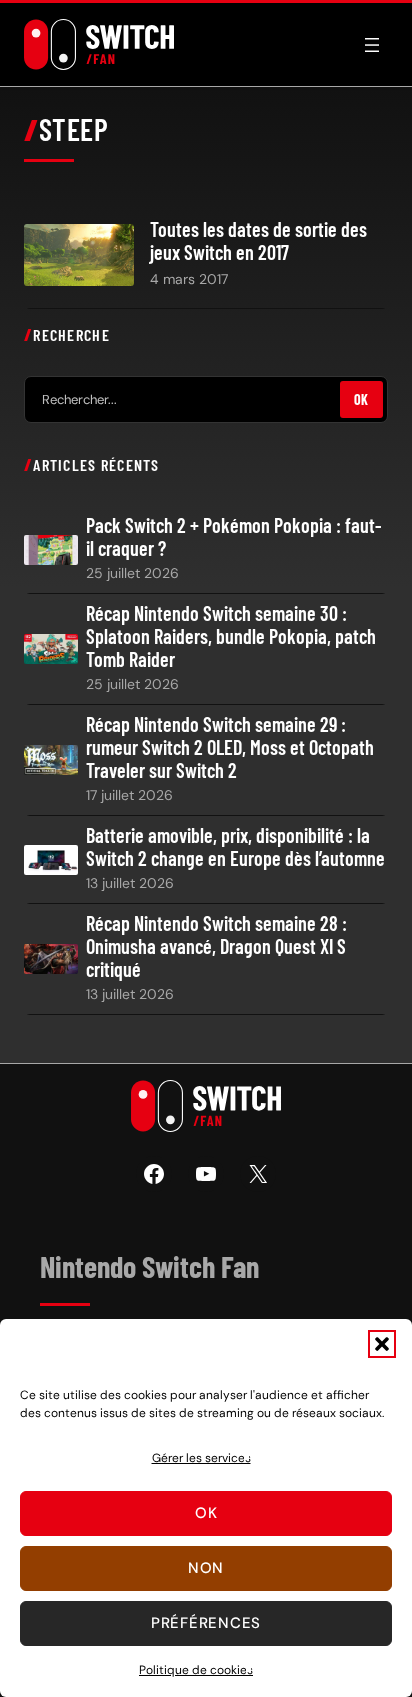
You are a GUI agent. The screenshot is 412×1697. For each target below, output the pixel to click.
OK (361, 399)
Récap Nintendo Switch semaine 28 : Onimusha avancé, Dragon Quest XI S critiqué (216, 946)
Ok (206, 1513)
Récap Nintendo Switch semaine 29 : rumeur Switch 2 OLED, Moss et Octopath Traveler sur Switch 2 (230, 747)
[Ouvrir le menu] (372, 45)
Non (206, 1568)
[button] (382, 1344)
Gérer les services (201, 1458)
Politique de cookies (196, 1670)
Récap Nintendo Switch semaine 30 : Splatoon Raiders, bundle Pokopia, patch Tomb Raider (231, 636)
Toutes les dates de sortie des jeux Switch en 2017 (258, 241)
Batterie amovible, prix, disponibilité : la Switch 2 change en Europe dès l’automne (235, 847)
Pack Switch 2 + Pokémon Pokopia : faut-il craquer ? (234, 537)
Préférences (206, 1623)
